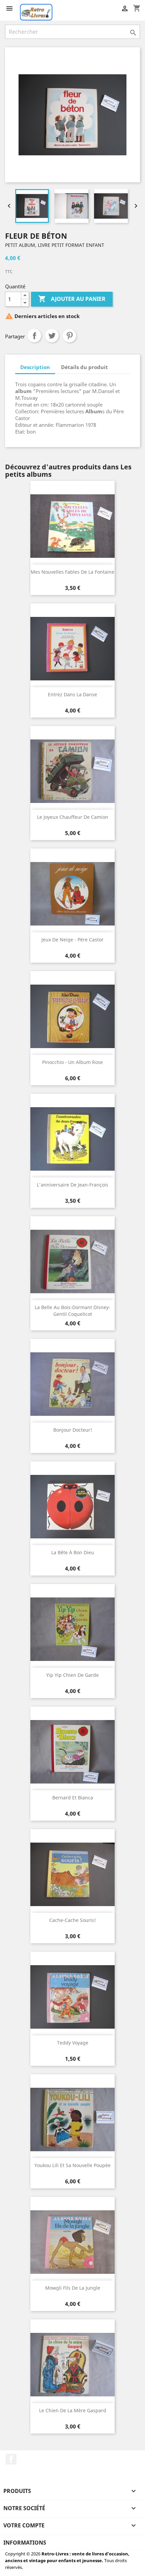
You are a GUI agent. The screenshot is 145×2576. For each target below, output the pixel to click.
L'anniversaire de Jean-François (72, 1185)
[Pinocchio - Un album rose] (72, 1016)
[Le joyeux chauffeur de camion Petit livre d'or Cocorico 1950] (72, 771)
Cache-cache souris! (72, 1920)
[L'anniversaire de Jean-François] (72, 1139)
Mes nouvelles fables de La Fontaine (72, 572)
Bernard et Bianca (73, 1798)
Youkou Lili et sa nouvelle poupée (72, 2165)
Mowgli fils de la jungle (73, 2288)
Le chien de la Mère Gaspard (73, 2410)
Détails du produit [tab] (84, 367)
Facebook (11, 2459)
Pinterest (69, 336)
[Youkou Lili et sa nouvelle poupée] (72, 2119)
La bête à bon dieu (73, 1552)
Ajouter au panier (72, 299)
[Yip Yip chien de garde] (72, 1629)
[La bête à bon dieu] (72, 1507)
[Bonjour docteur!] (72, 1384)
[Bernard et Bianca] (72, 1752)
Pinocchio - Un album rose (72, 1062)
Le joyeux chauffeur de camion (73, 817)
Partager (34, 336)
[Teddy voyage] (72, 1997)
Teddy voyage (73, 2043)
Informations (25, 2543)
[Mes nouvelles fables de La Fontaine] (72, 526)
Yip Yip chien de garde (72, 1675)
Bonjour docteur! (73, 1430)
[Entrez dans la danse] (72, 649)
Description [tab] (35, 367)
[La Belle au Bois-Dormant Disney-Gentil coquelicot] (72, 1261)
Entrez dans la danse (72, 694)
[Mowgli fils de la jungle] (72, 2242)
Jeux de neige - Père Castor (72, 940)
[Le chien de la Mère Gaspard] (72, 2365)
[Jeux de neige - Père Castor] (72, 894)
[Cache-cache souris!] (72, 1874)
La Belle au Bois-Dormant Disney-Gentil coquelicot (72, 1311)
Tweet (52, 336)
